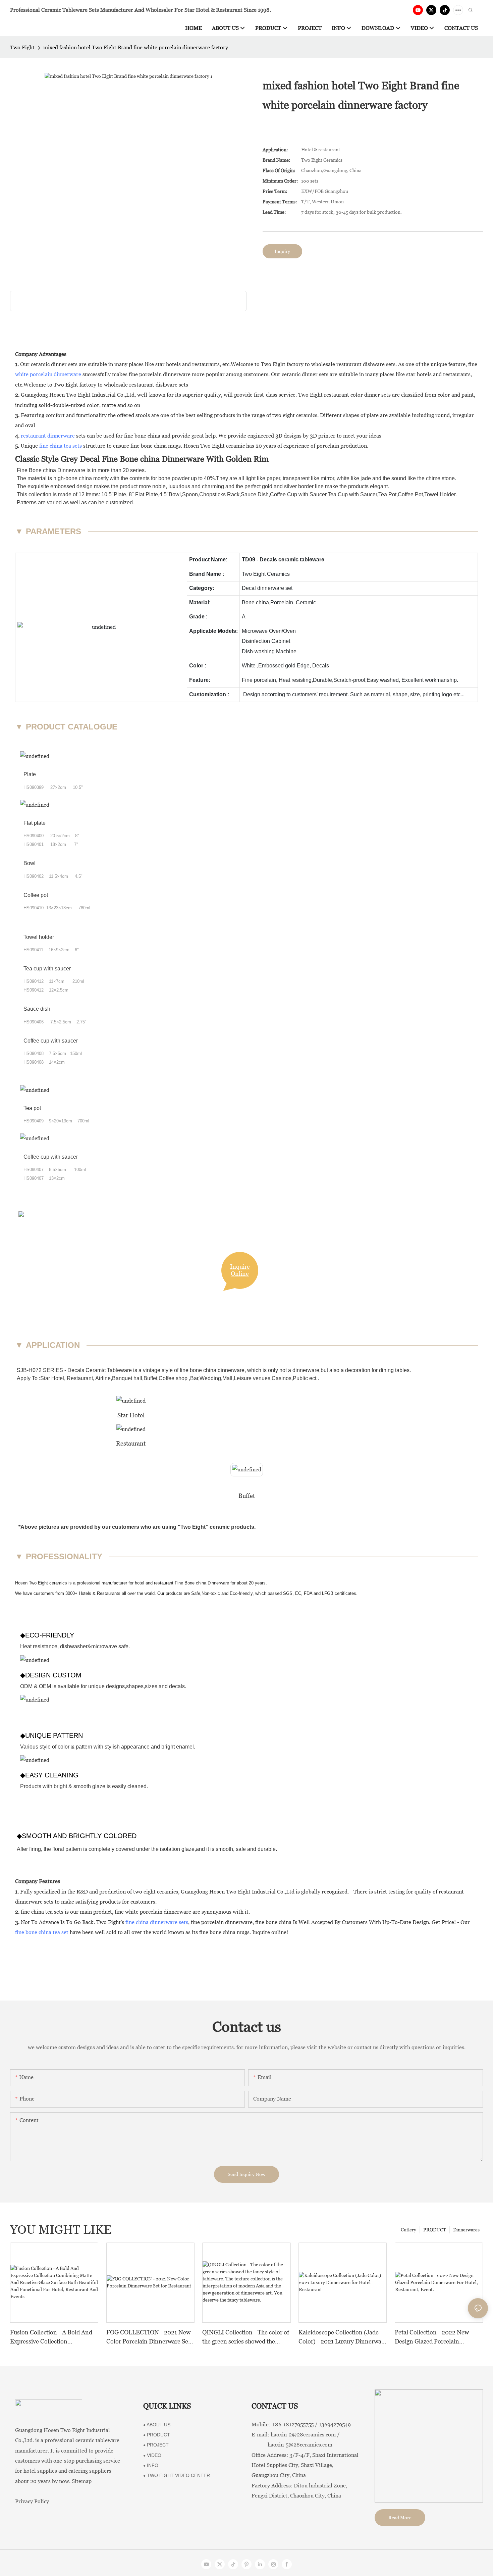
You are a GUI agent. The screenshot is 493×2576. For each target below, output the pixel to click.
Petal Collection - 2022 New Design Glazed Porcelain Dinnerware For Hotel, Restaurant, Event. (432, 2337)
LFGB (328, 1593)
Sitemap (82, 2481)
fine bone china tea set (42, 1932)
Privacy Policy (32, 2501)
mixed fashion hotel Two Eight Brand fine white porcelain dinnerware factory (136, 47)
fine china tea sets (61, 446)
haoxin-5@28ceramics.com (292, 2445)
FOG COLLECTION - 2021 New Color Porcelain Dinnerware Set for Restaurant (148, 2337)
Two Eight (22, 47)
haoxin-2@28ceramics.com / (305, 2435)
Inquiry (282, 251)
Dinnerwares (466, 2230)
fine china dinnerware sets (157, 1922)
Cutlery (408, 2230)
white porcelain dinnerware (48, 374)
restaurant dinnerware (48, 436)
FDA (308, 1593)
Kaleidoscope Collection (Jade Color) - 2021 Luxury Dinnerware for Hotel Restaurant (343, 2337)
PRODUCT (435, 2230)
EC (298, 1593)
